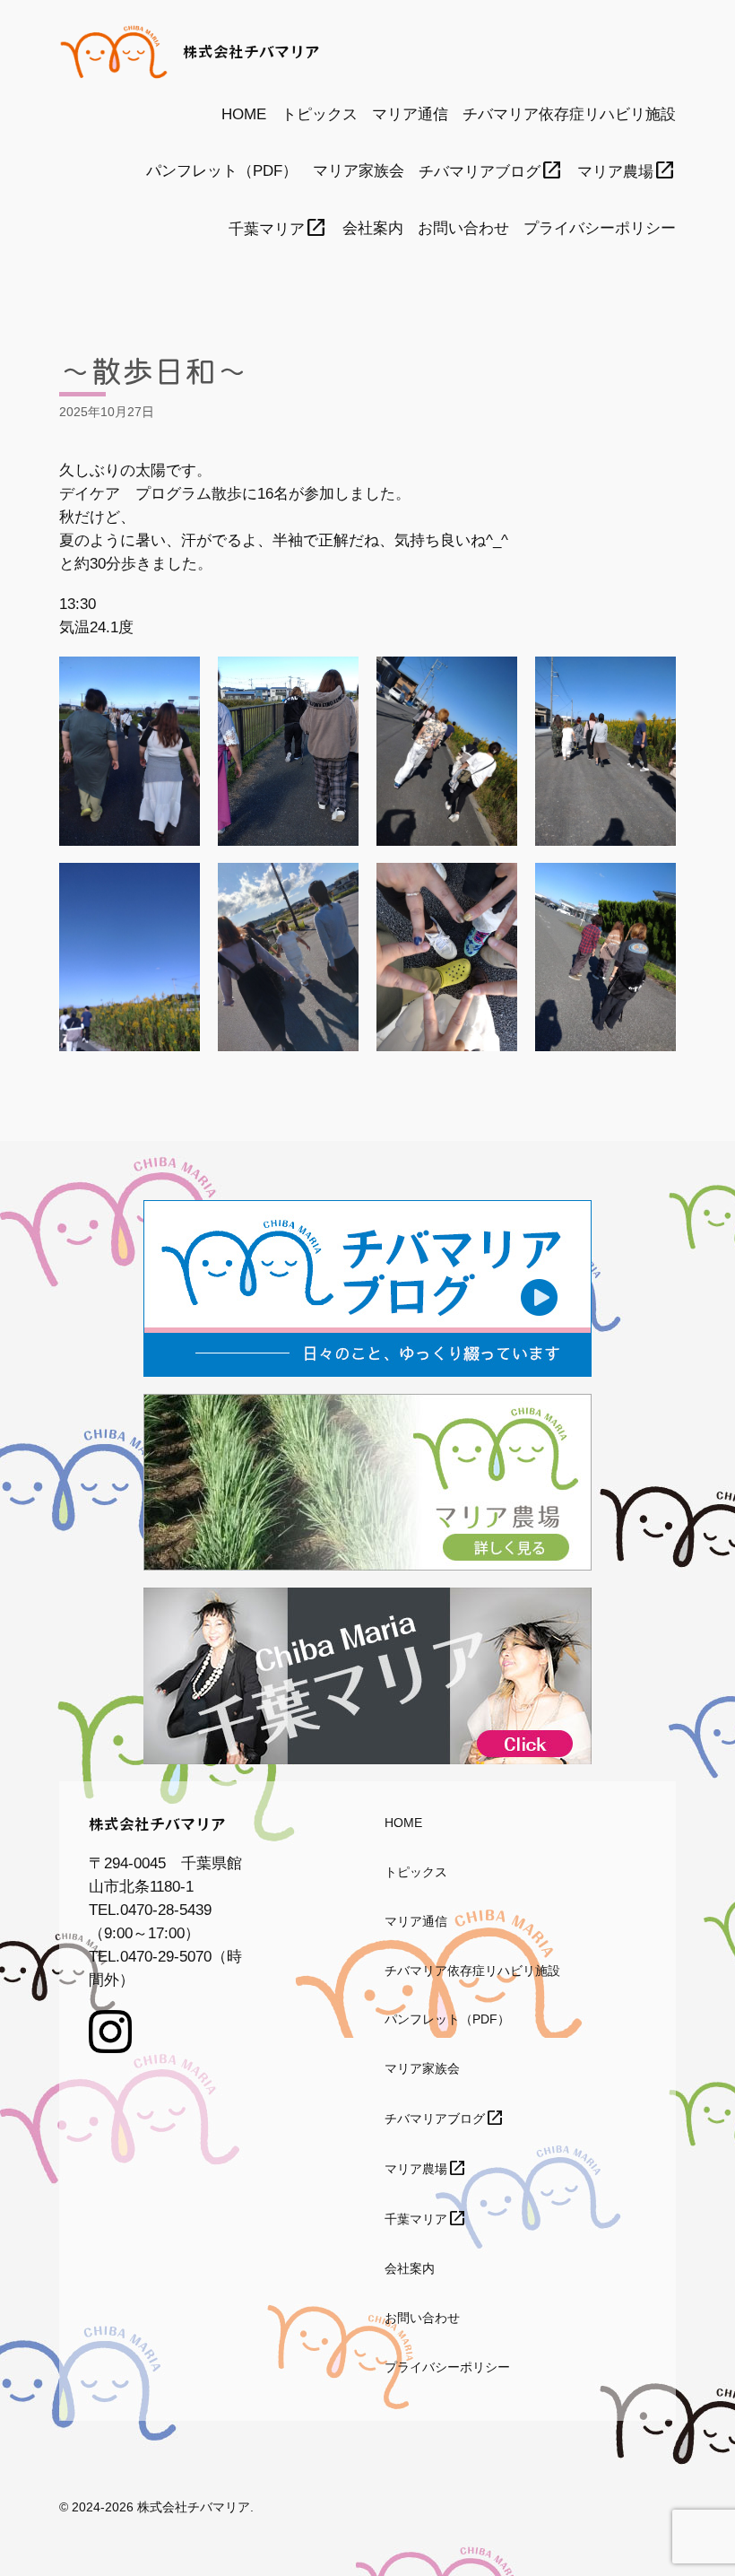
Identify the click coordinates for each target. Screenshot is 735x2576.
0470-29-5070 (166, 1957)
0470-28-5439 (166, 1910)
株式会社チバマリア (251, 51)
